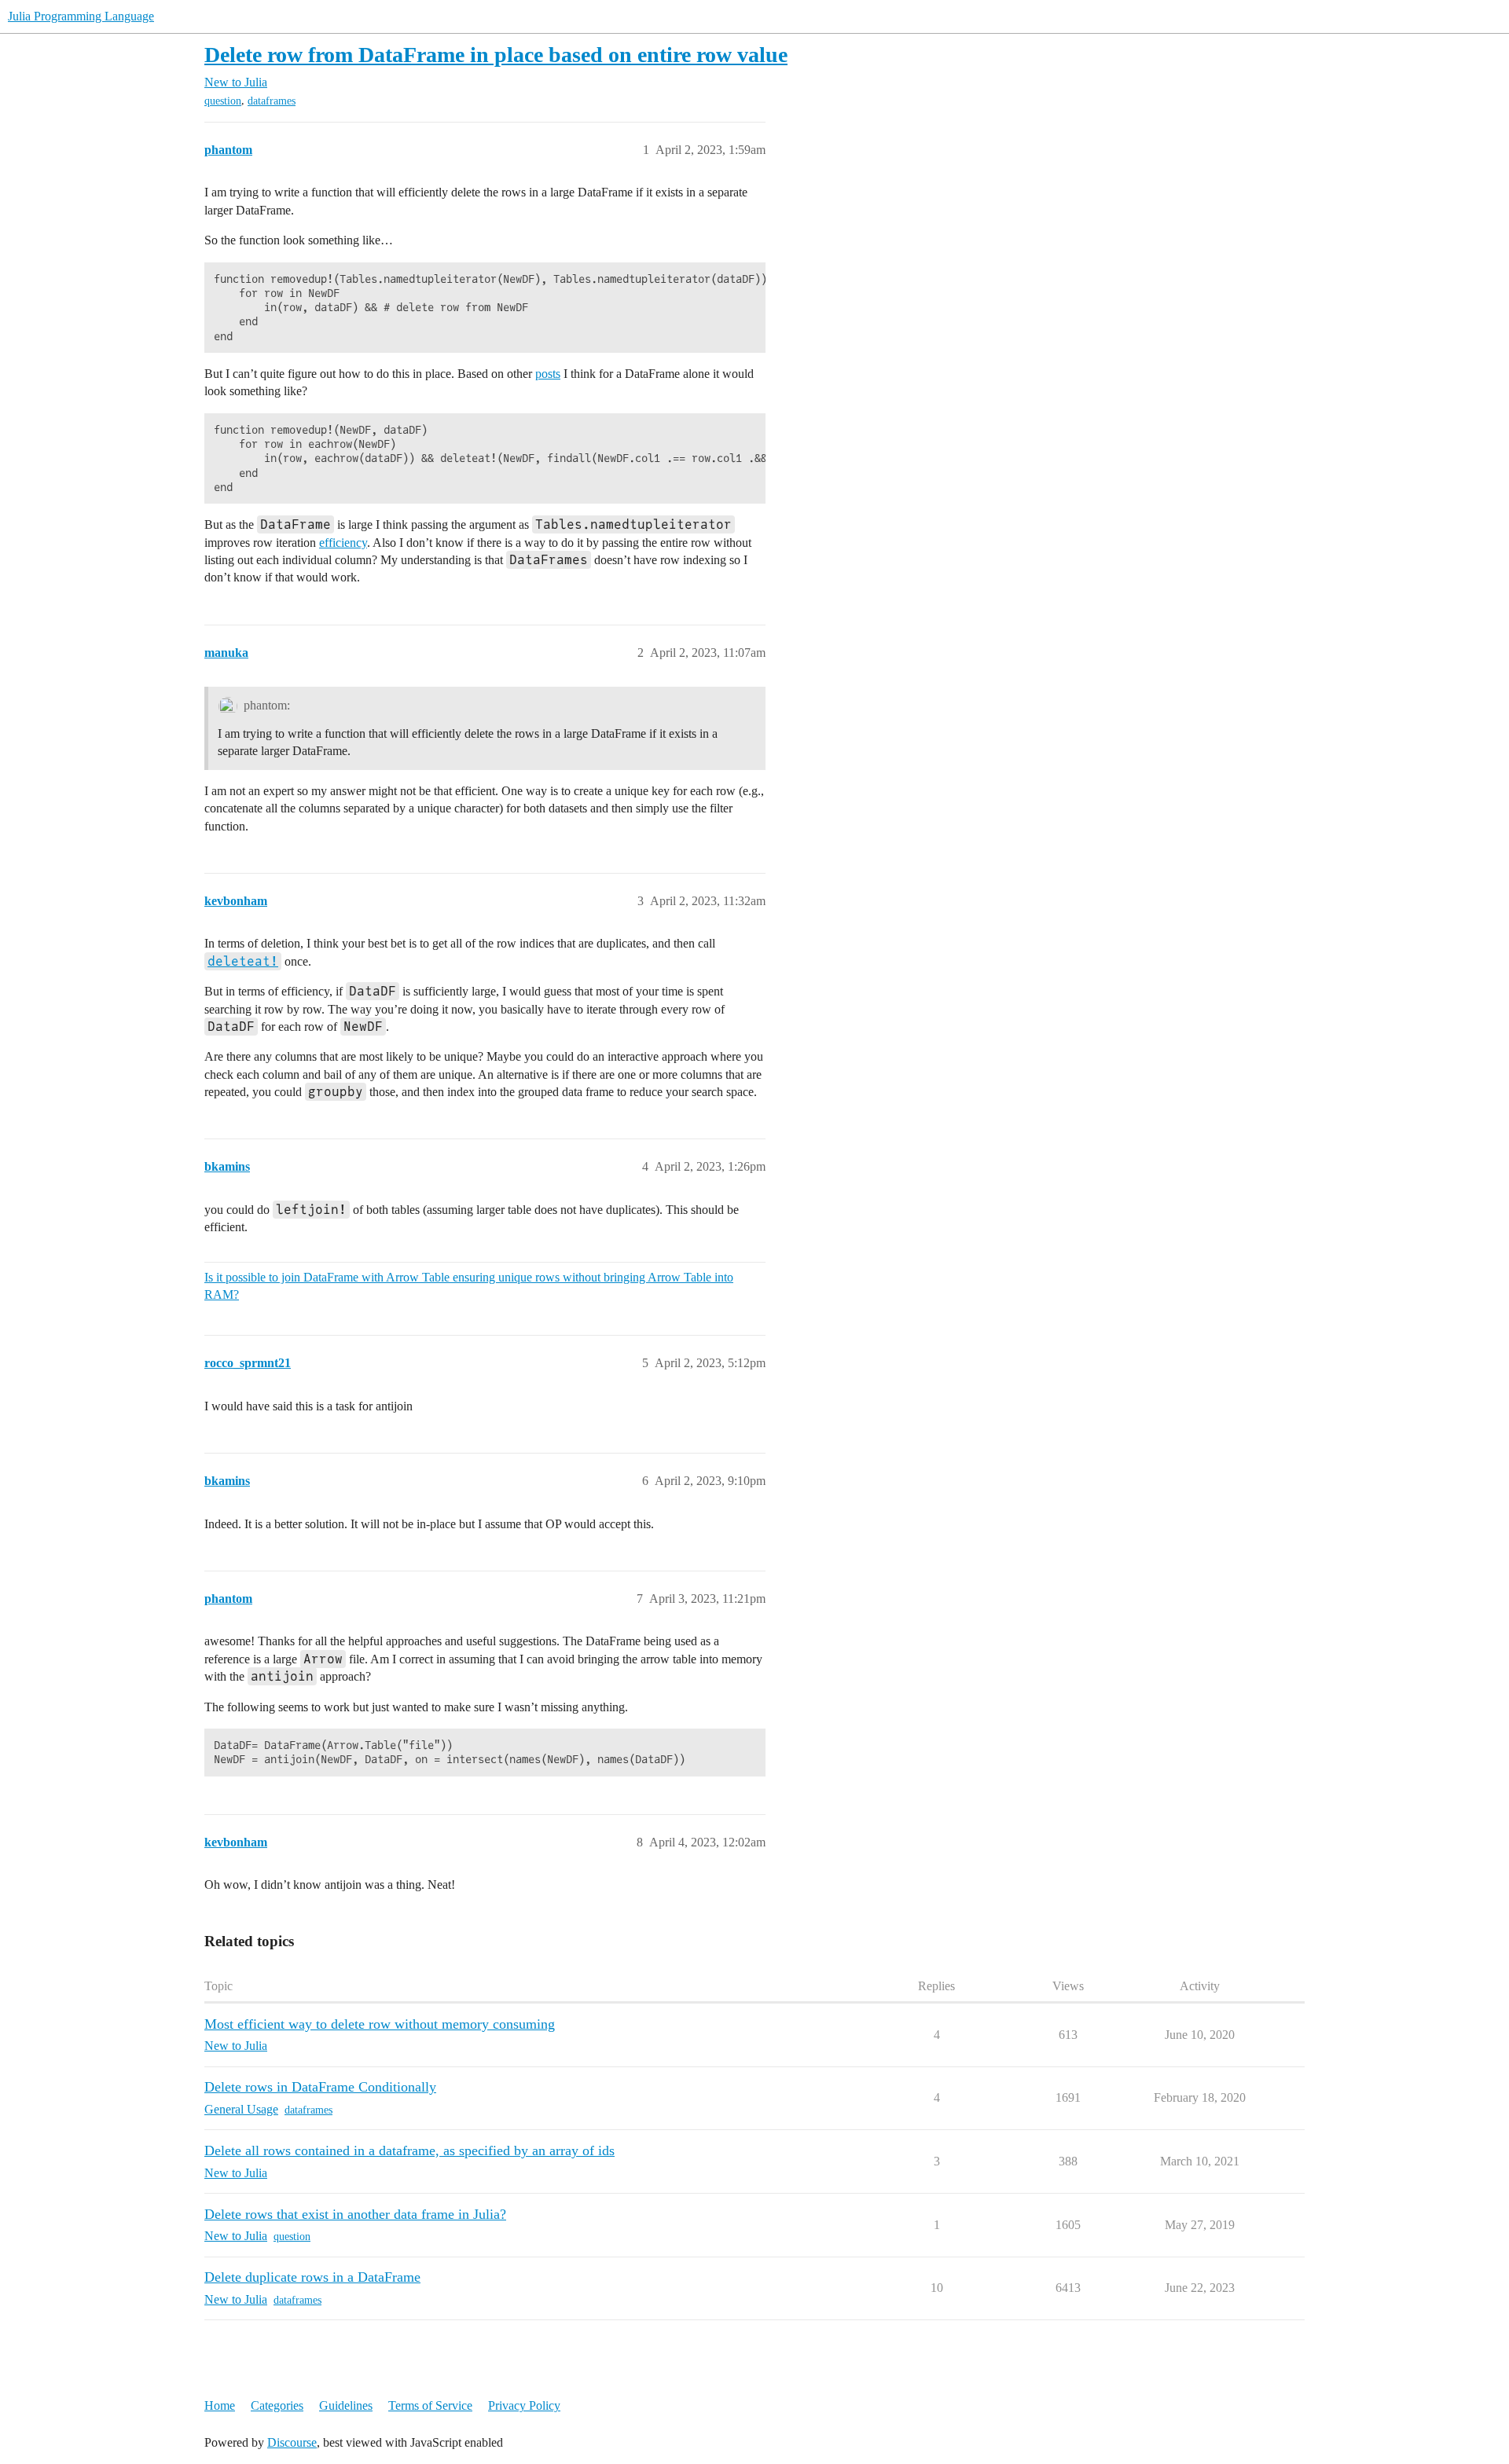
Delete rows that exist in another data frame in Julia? (355, 2214)
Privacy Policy (524, 2405)
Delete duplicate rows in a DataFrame (312, 2277)
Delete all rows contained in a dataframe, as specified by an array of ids (409, 2150)
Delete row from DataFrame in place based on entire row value (496, 55)
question (223, 101)
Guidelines (346, 2405)
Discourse (292, 2442)
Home (220, 2405)
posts (548, 374)
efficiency (343, 543)
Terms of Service (430, 2405)
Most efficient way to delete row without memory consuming (380, 2024)
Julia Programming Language (81, 16)
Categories (277, 2405)
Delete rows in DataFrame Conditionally (320, 2087)
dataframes (272, 101)
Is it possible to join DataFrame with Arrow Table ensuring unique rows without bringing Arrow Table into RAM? (469, 1286)
